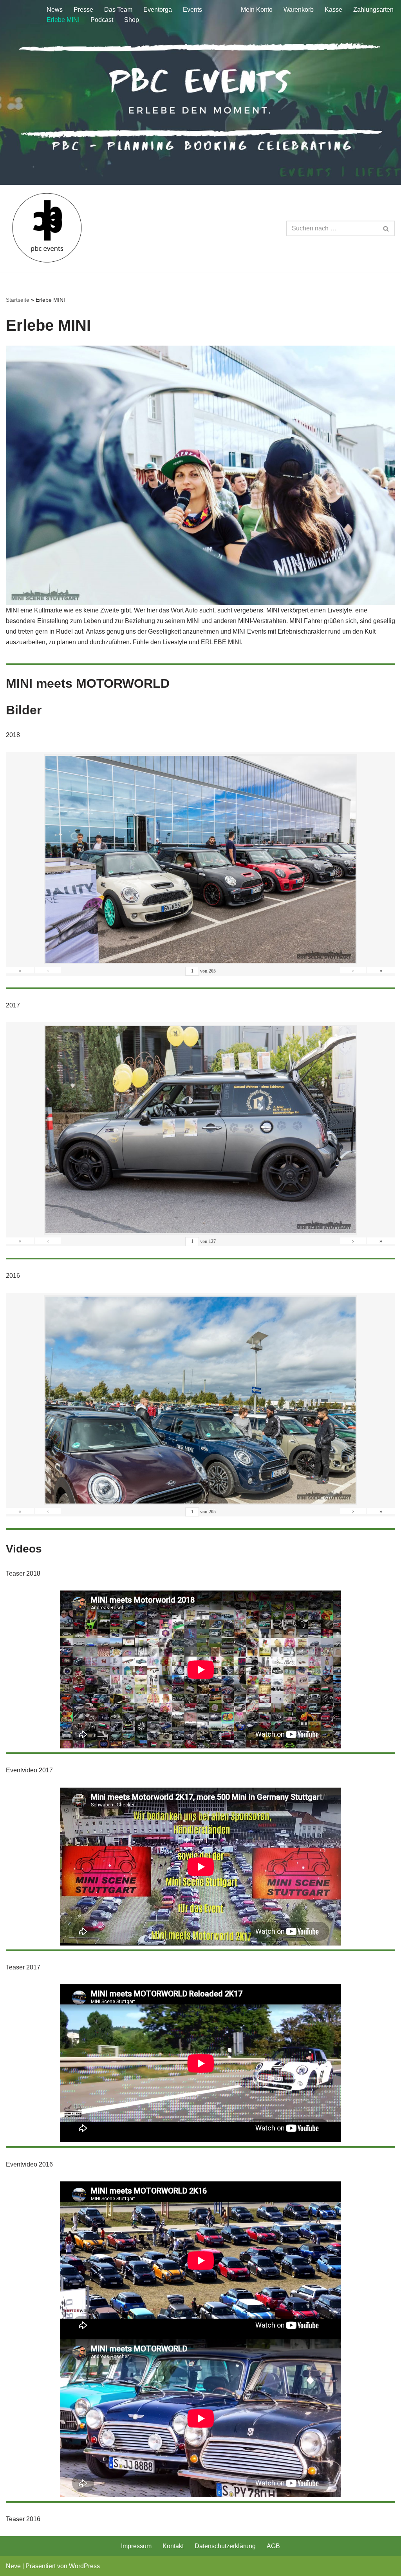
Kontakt (173, 2546)
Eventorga (158, 10)
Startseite (18, 300)
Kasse (333, 10)
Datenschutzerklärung (225, 2546)
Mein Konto (257, 10)
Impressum (136, 2546)
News (55, 10)
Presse (83, 10)
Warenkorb (299, 10)
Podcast (102, 20)
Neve (13, 2566)
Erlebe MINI (63, 20)
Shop (132, 20)
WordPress (84, 2566)
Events (192, 10)
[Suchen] (386, 228)
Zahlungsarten (373, 10)
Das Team (118, 10)
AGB (273, 2546)
